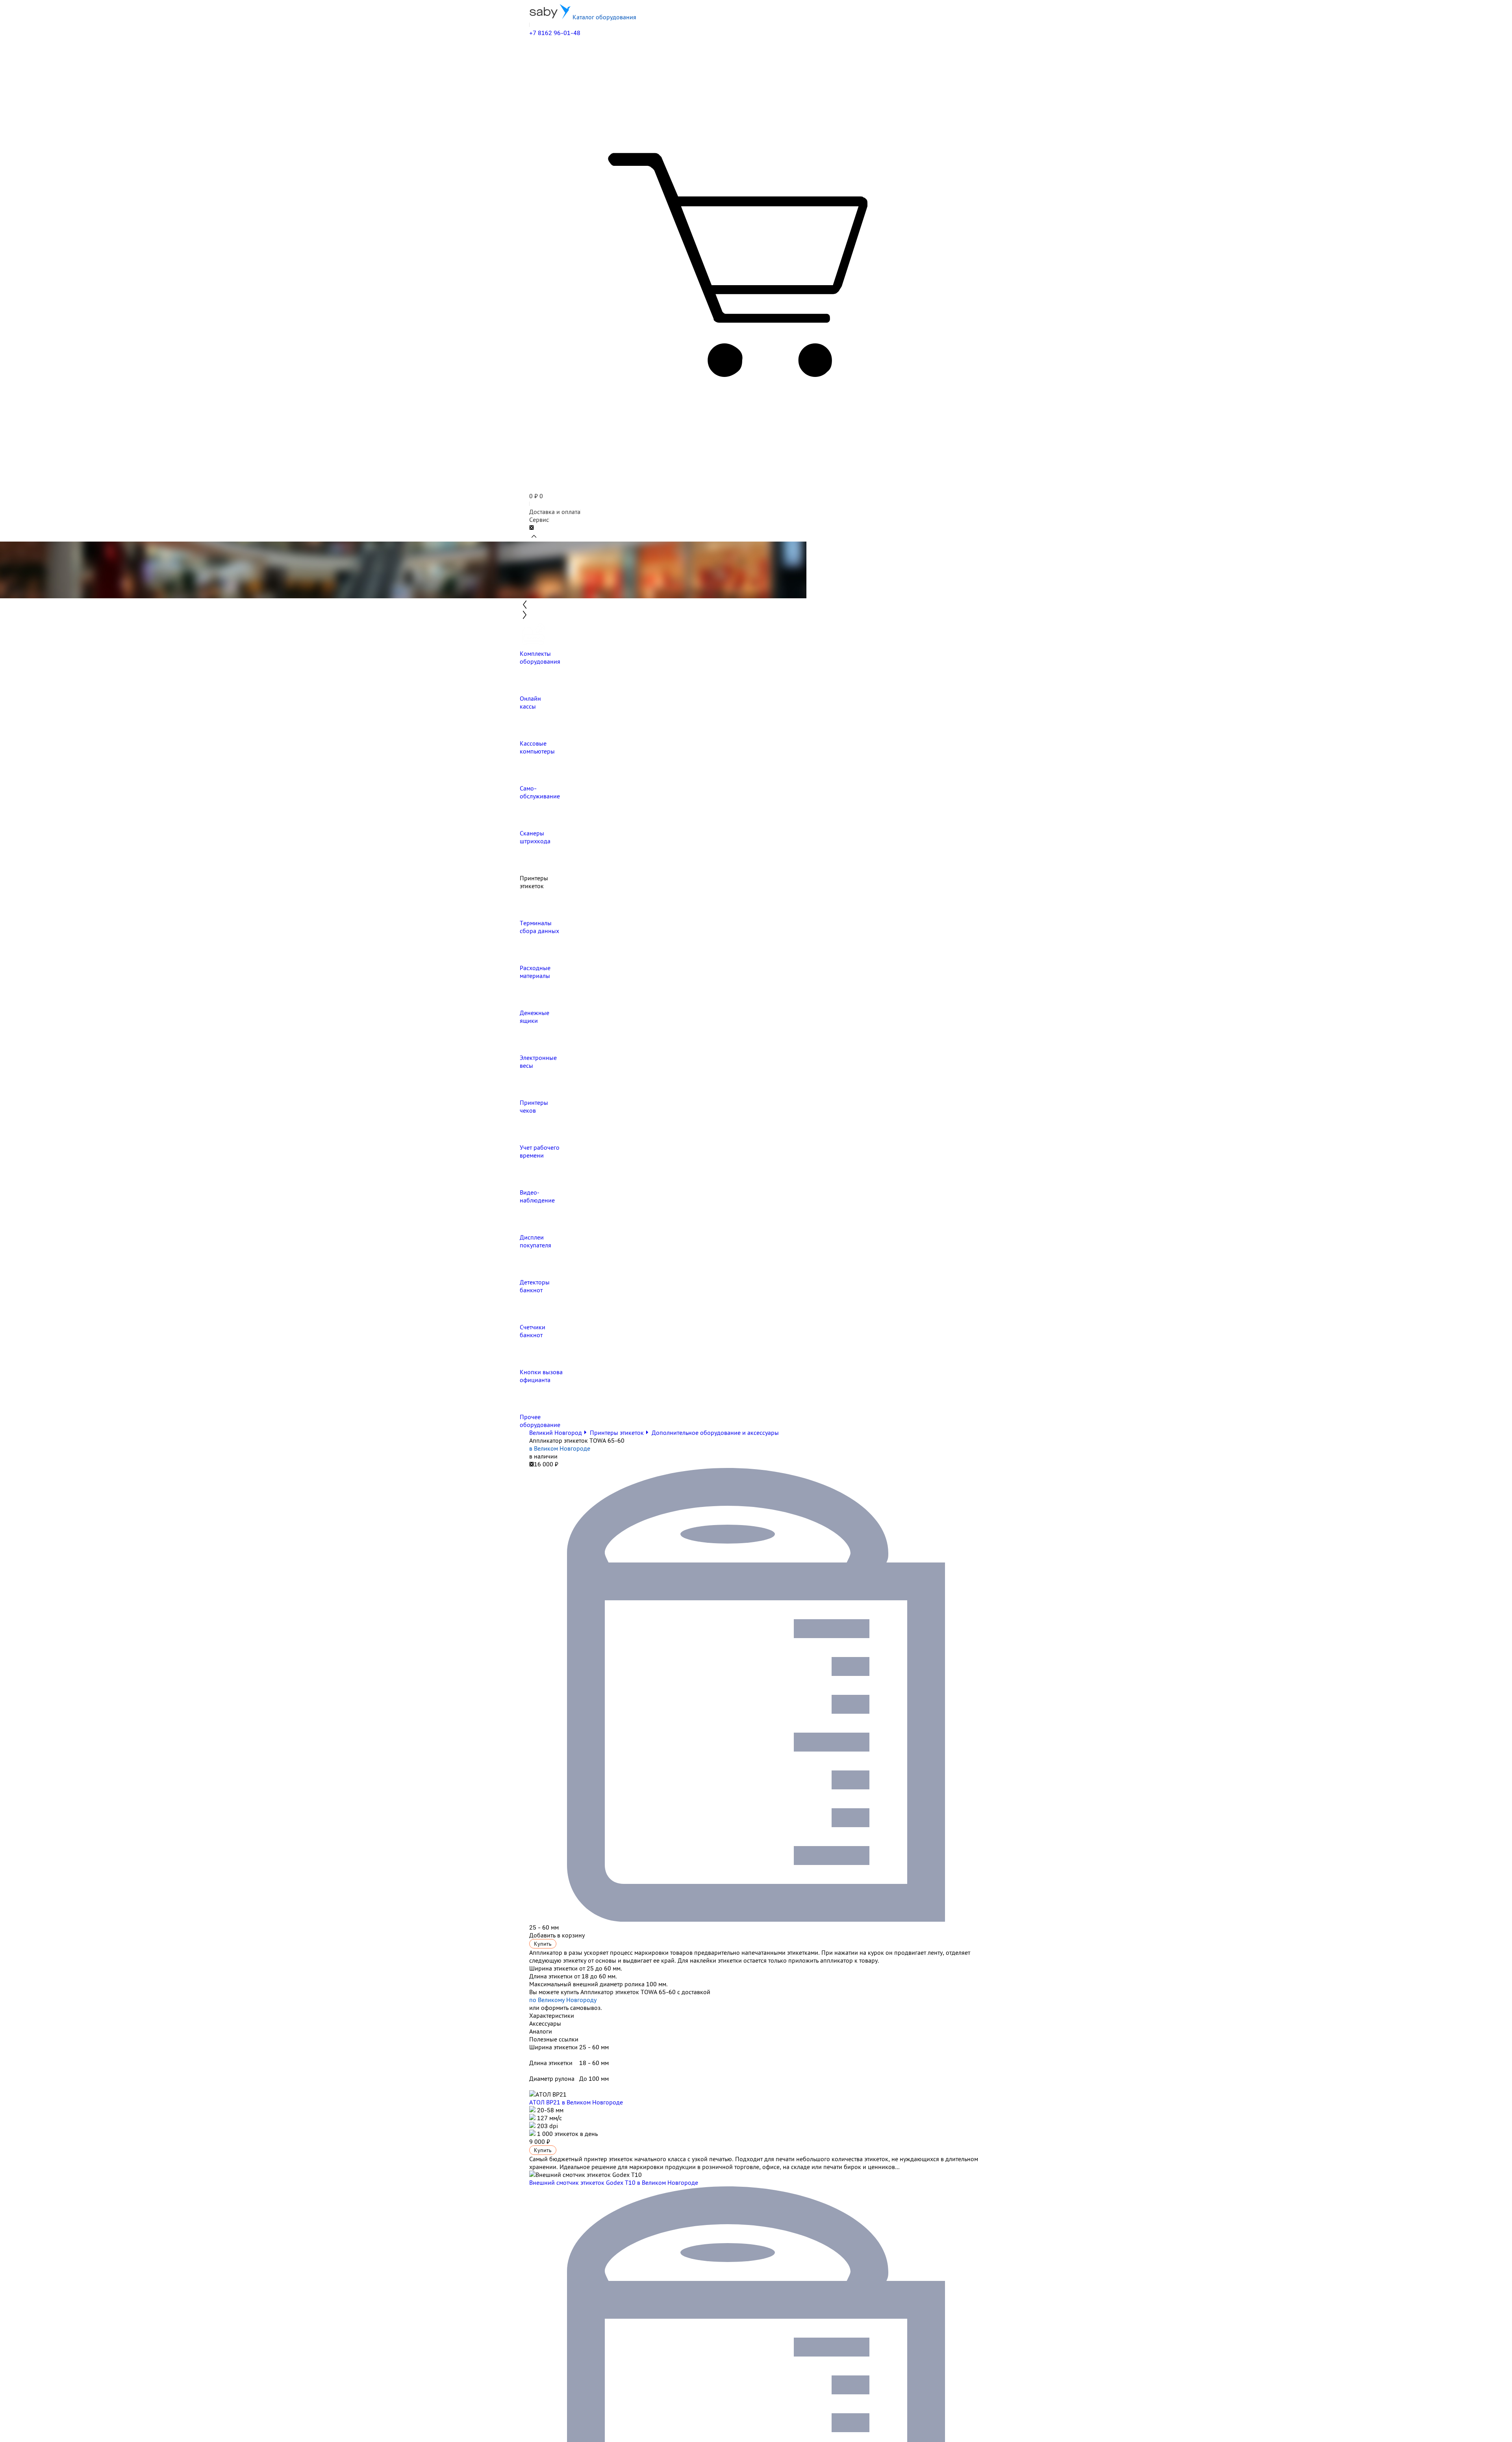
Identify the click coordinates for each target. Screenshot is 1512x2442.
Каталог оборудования (604, 17)
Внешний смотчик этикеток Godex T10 (614, 2182)
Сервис (539, 520)
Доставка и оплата (555, 512)
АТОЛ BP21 (576, 2102)
